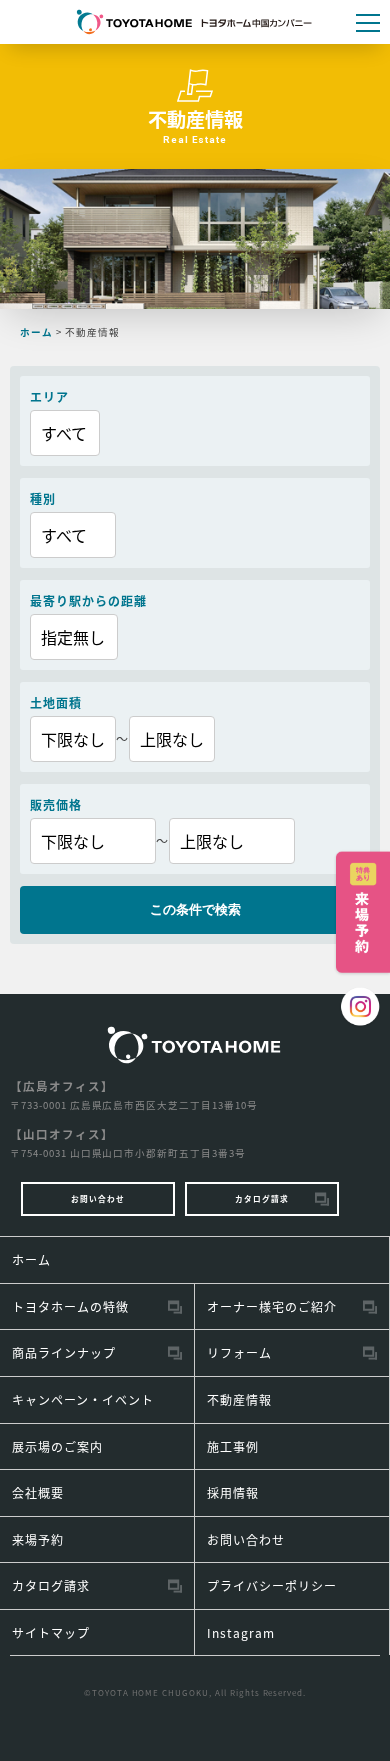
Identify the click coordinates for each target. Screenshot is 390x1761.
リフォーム (239, 1352)
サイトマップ (51, 1632)
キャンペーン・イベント (83, 1399)
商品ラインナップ (64, 1352)
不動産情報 (239, 1399)
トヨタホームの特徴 (70, 1306)
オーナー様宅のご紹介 (272, 1306)
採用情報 (233, 1492)
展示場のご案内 (57, 1446)
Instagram (241, 1632)
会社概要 (38, 1492)
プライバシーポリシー (272, 1585)
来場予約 (38, 1539)
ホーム (31, 1259)
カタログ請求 (262, 1198)
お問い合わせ (98, 1198)
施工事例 (233, 1446)
